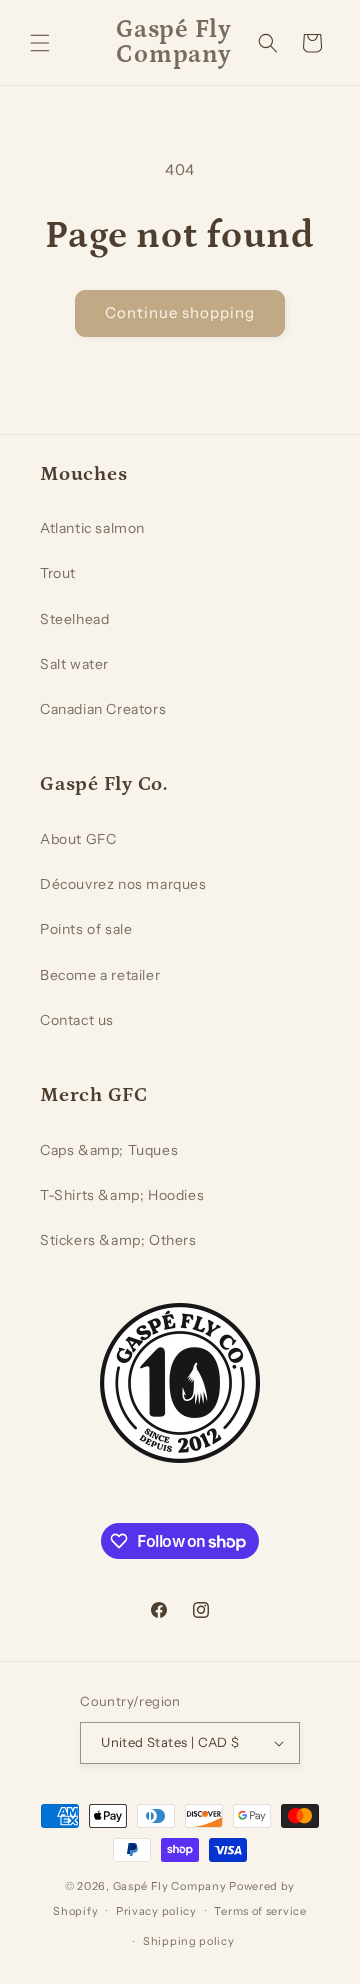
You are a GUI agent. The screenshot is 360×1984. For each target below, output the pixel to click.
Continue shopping (180, 312)
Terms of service (260, 1911)
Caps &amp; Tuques (109, 1150)
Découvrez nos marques (123, 884)
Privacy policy (156, 1911)
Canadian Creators (103, 709)
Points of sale (86, 929)
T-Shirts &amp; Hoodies (122, 1195)
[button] (40, 43)
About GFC (78, 839)
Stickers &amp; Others (118, 1240)
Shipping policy (189, 1941)
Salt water (74, 664)
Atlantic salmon (92, 528)
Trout (58, 573)
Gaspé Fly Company (170, 1886)
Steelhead (74, 619)
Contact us (77, 1020)
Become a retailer (100, 975)
